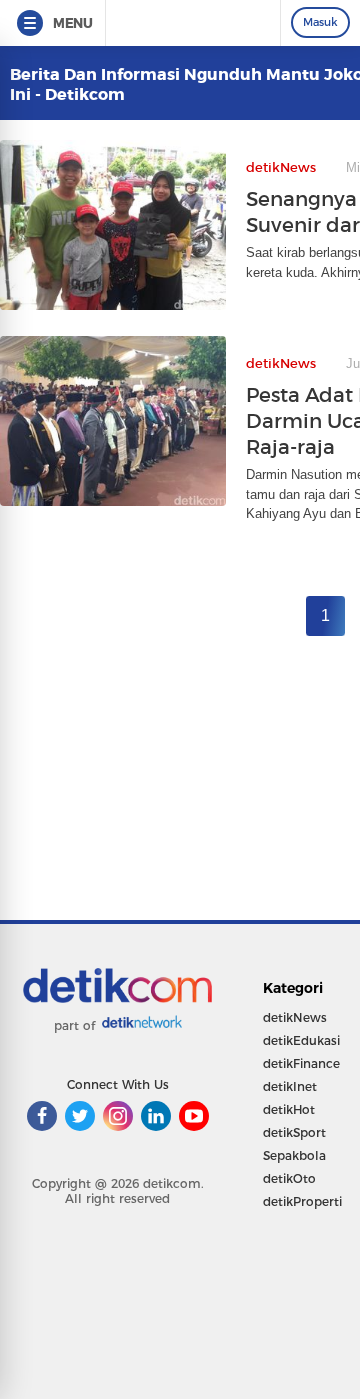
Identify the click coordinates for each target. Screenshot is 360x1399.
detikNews (295, 1017)
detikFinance (301, 1063)
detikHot (289, 1109)
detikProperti (302, 1201)
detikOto (289, 1178)
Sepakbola (294, 1155)
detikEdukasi (301, 1040)
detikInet (290, 1086)
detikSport (294, 1132)
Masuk (320, 22)
